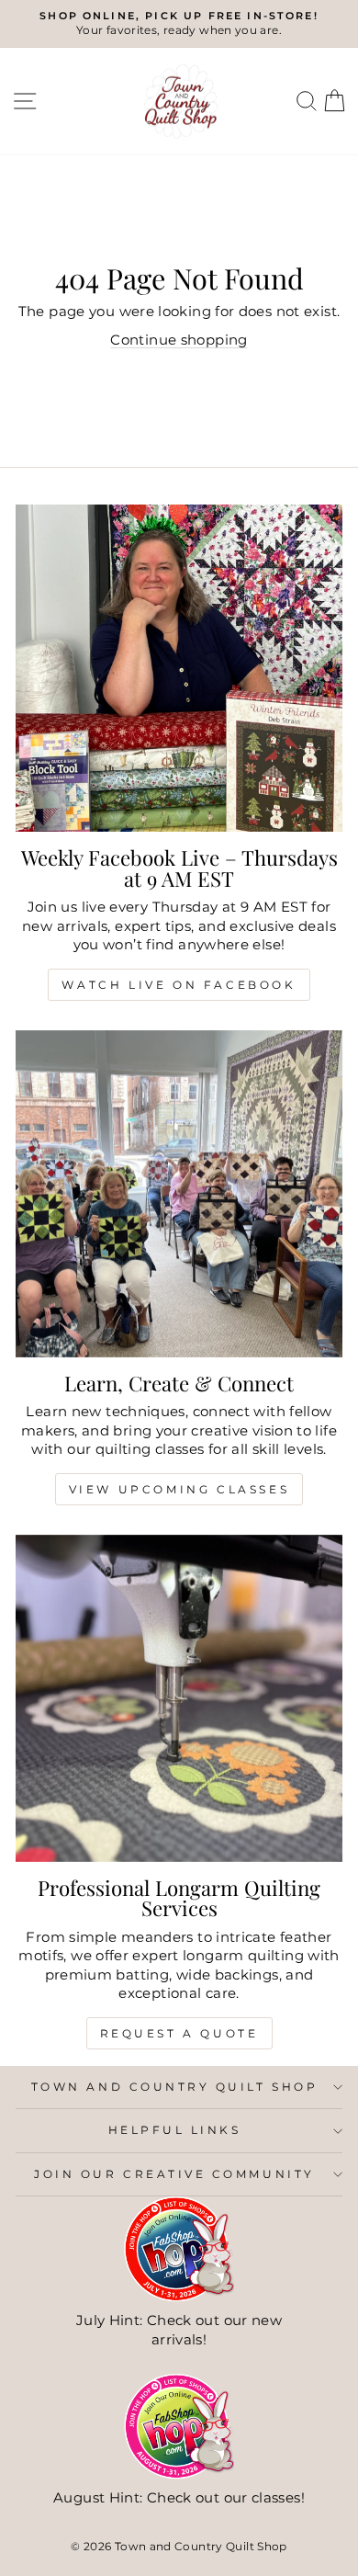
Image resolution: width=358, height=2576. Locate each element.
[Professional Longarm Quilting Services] (179, 1698)
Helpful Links (175, 2130)
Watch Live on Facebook (179, 985)
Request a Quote (179, 2033)
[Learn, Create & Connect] (179, 1194)
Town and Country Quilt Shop (174, 2087)
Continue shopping (179, 340)
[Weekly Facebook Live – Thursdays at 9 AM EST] (179, 668)
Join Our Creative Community (174, 2174)
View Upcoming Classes (179, 1489)
